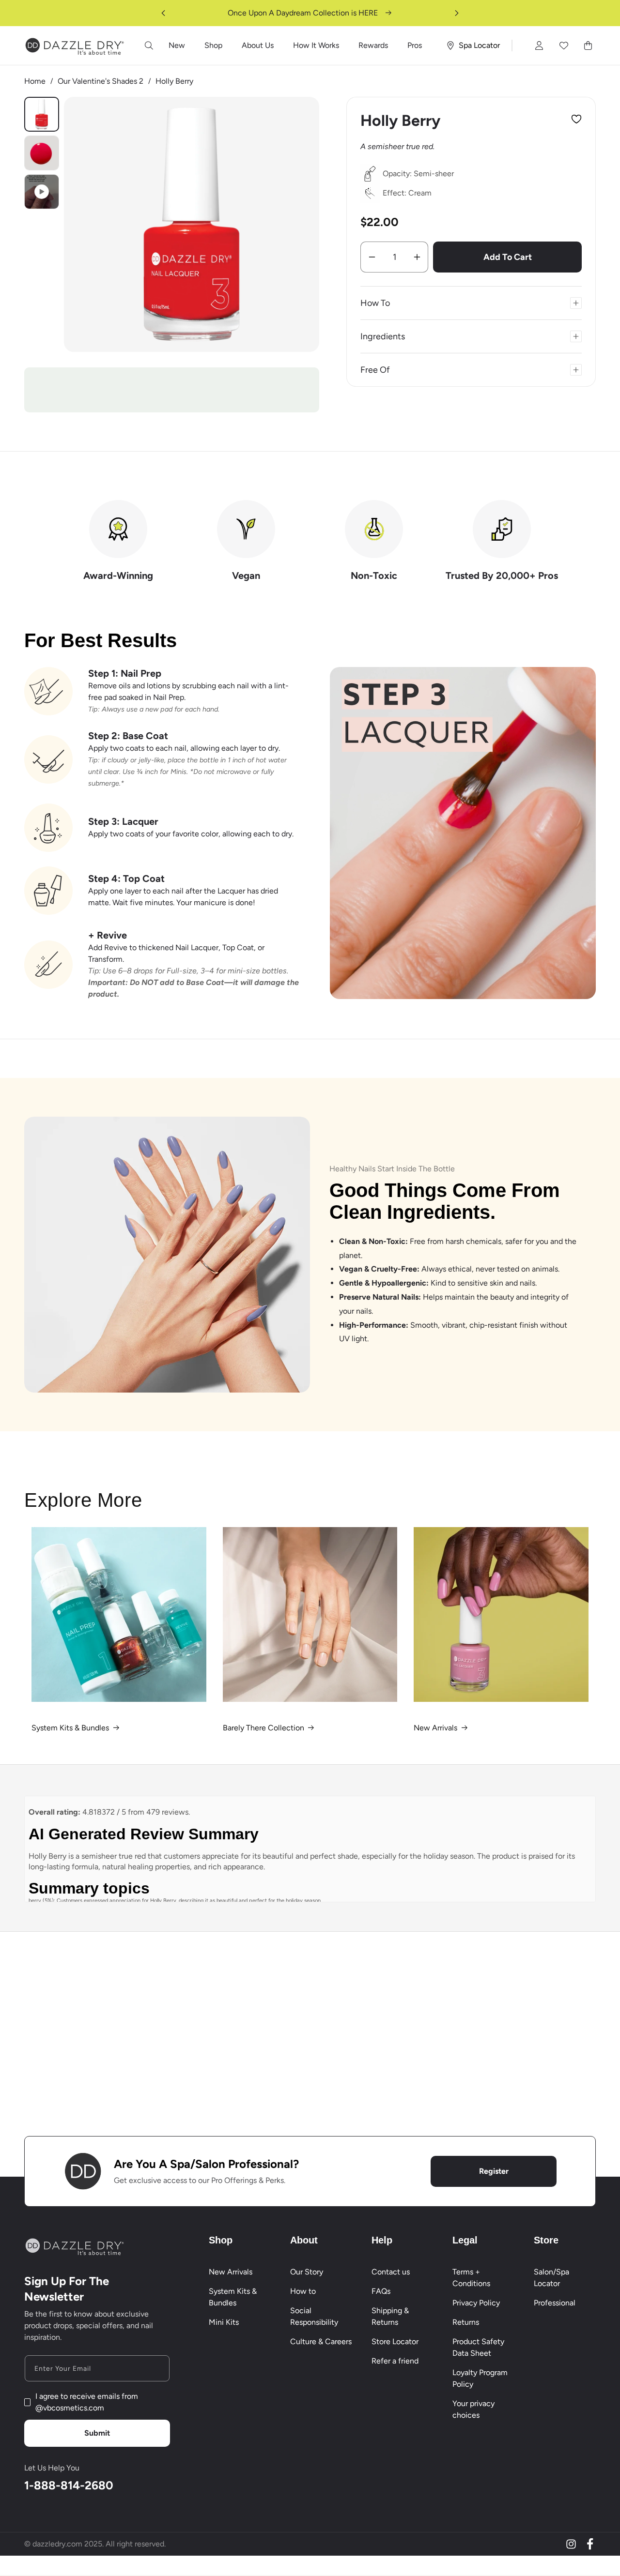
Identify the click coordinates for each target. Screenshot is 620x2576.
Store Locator (395, 2341)
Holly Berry (174, 81)
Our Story (307, 2272)
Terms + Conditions (471, 2278)
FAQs (381, 2291)
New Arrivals (435, 1728)
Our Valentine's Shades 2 (101, 81)
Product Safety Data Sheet (478, 2347)
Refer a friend (395, 2361)
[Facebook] (590, 2544)
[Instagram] (571, 2544)
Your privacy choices (473, 2409)
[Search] (149, 45)
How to (303, 2291)
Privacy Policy (476, 2303)
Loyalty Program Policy (480, 2378)
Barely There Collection (263, 1728)
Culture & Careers (321, 2341)
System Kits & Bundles (70, 1728)
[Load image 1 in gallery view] (42, 114)
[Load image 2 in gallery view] (42, 153)
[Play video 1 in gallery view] (42, 192)
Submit (97, 2433)
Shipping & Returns (390, 2316)
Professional (555, 2303)
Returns (466, 2322)
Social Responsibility (314, 2316)
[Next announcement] (457, 13)
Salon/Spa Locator (551, 2278)
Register (494, 2171)
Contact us (391, 2272)
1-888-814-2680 (69, 2485)
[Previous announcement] (163, 13)
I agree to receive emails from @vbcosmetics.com (87, 2402)
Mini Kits (224, 2322)
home (35, 81)
